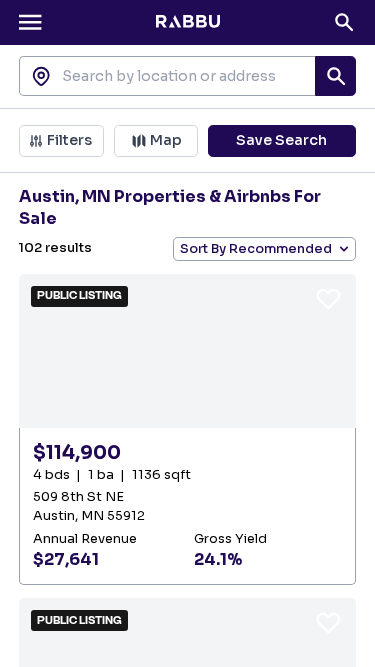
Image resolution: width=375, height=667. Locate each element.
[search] (335, 76)
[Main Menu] (30, 22)
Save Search (281, 140)
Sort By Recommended (256, 249)
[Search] (344, 22)
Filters (69, 140)
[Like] (328, 298)
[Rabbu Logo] (187, 22)
